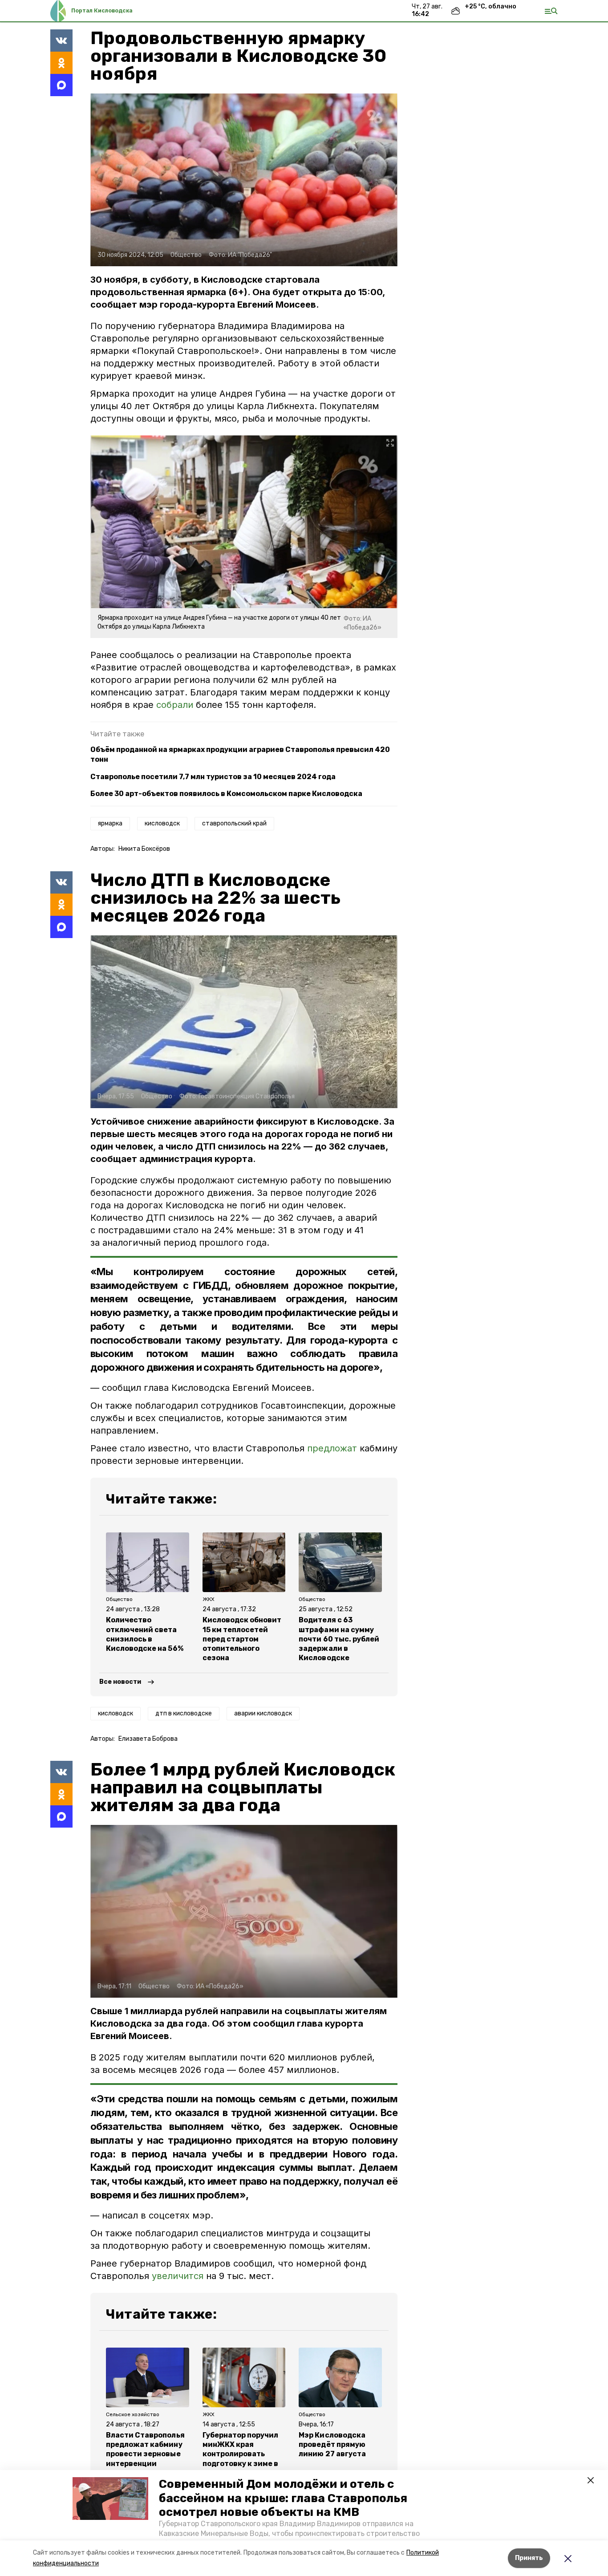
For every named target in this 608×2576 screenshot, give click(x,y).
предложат (332, 1448)
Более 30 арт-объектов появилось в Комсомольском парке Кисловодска (226, 794)
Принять (529, 2558)
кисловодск (162, 823)
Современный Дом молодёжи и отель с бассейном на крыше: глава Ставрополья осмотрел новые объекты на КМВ (283, 2498)
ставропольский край (234, 823)
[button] (110, 2499)
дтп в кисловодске (184, 1713)
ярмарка (110, 823)
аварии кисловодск (263, 1713)
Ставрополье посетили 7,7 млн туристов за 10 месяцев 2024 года (213, 777)
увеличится (178, 2276)
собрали (176, 705)
